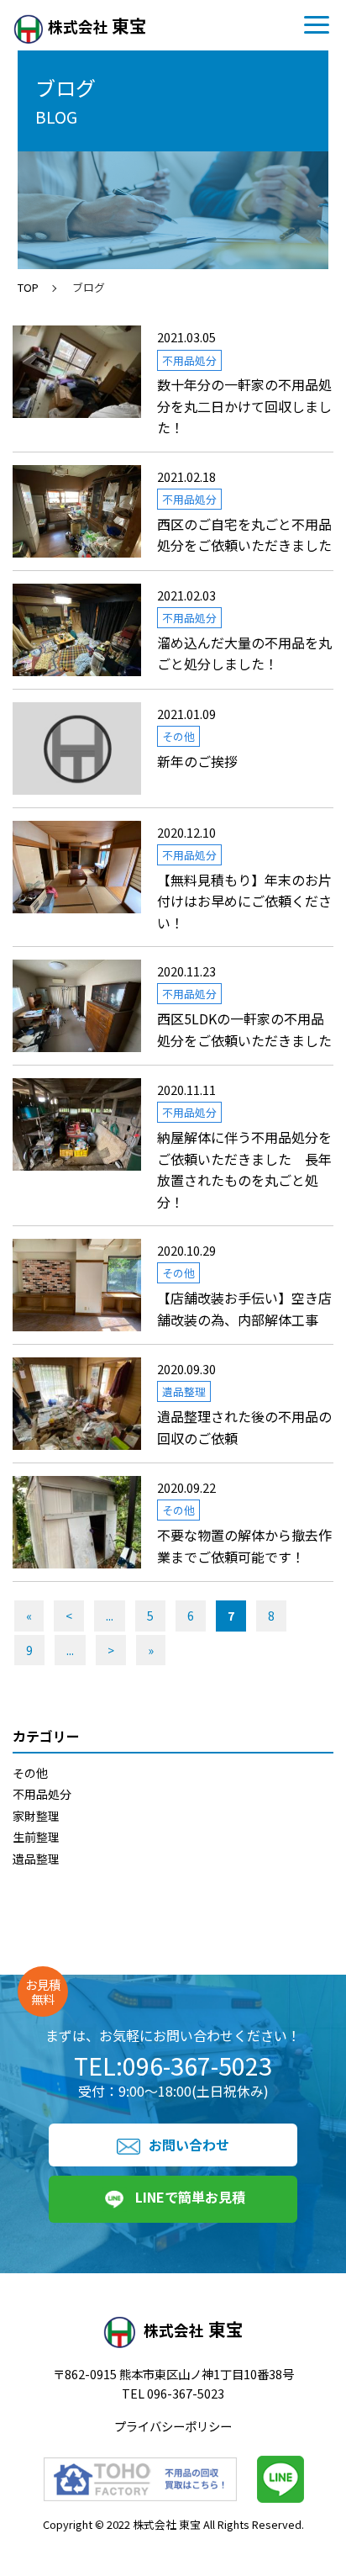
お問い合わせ (189, 2145)
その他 (30, 1773)
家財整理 (36, 1816)
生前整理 (36, 1837)
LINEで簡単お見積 (190, 2197)
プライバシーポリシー (173, 2426)
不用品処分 (42, 1794)
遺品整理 (36, 1859)
